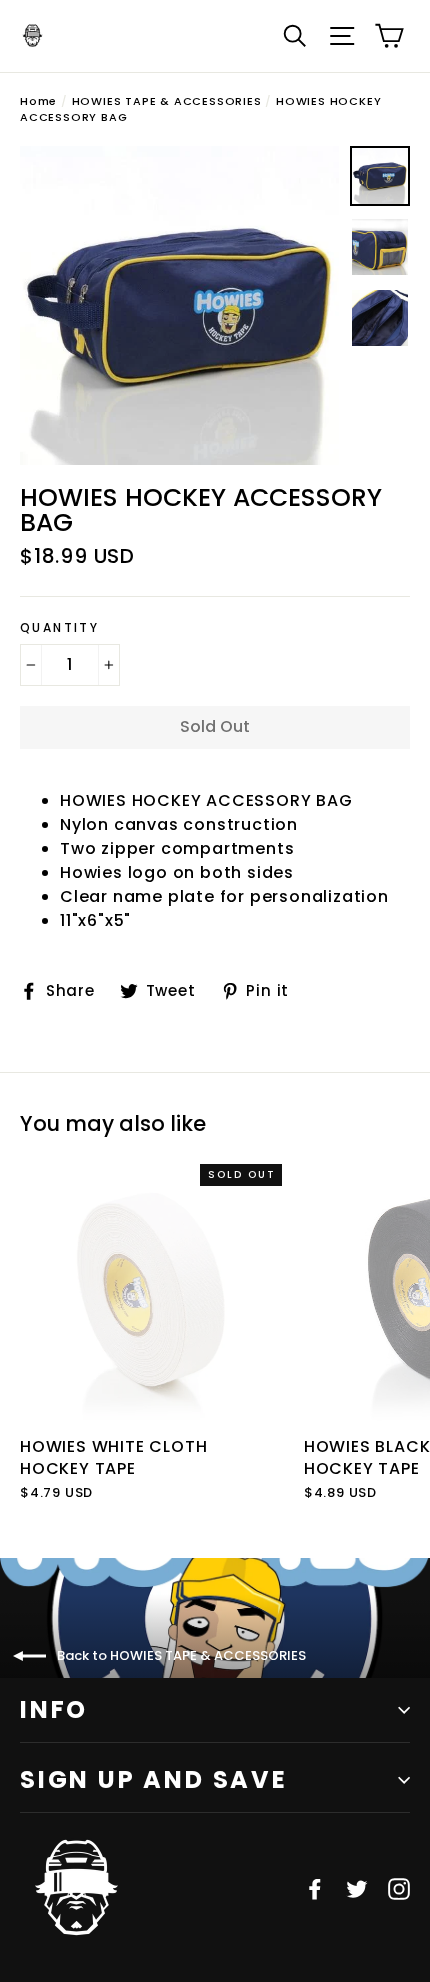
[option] (179, 305)
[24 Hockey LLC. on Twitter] (357, 1888)
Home (38, 101)
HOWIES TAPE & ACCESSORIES (167, 101)
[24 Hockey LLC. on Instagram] (399, 1888)
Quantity (59, 628)
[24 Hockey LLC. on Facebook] (315, 1888)
